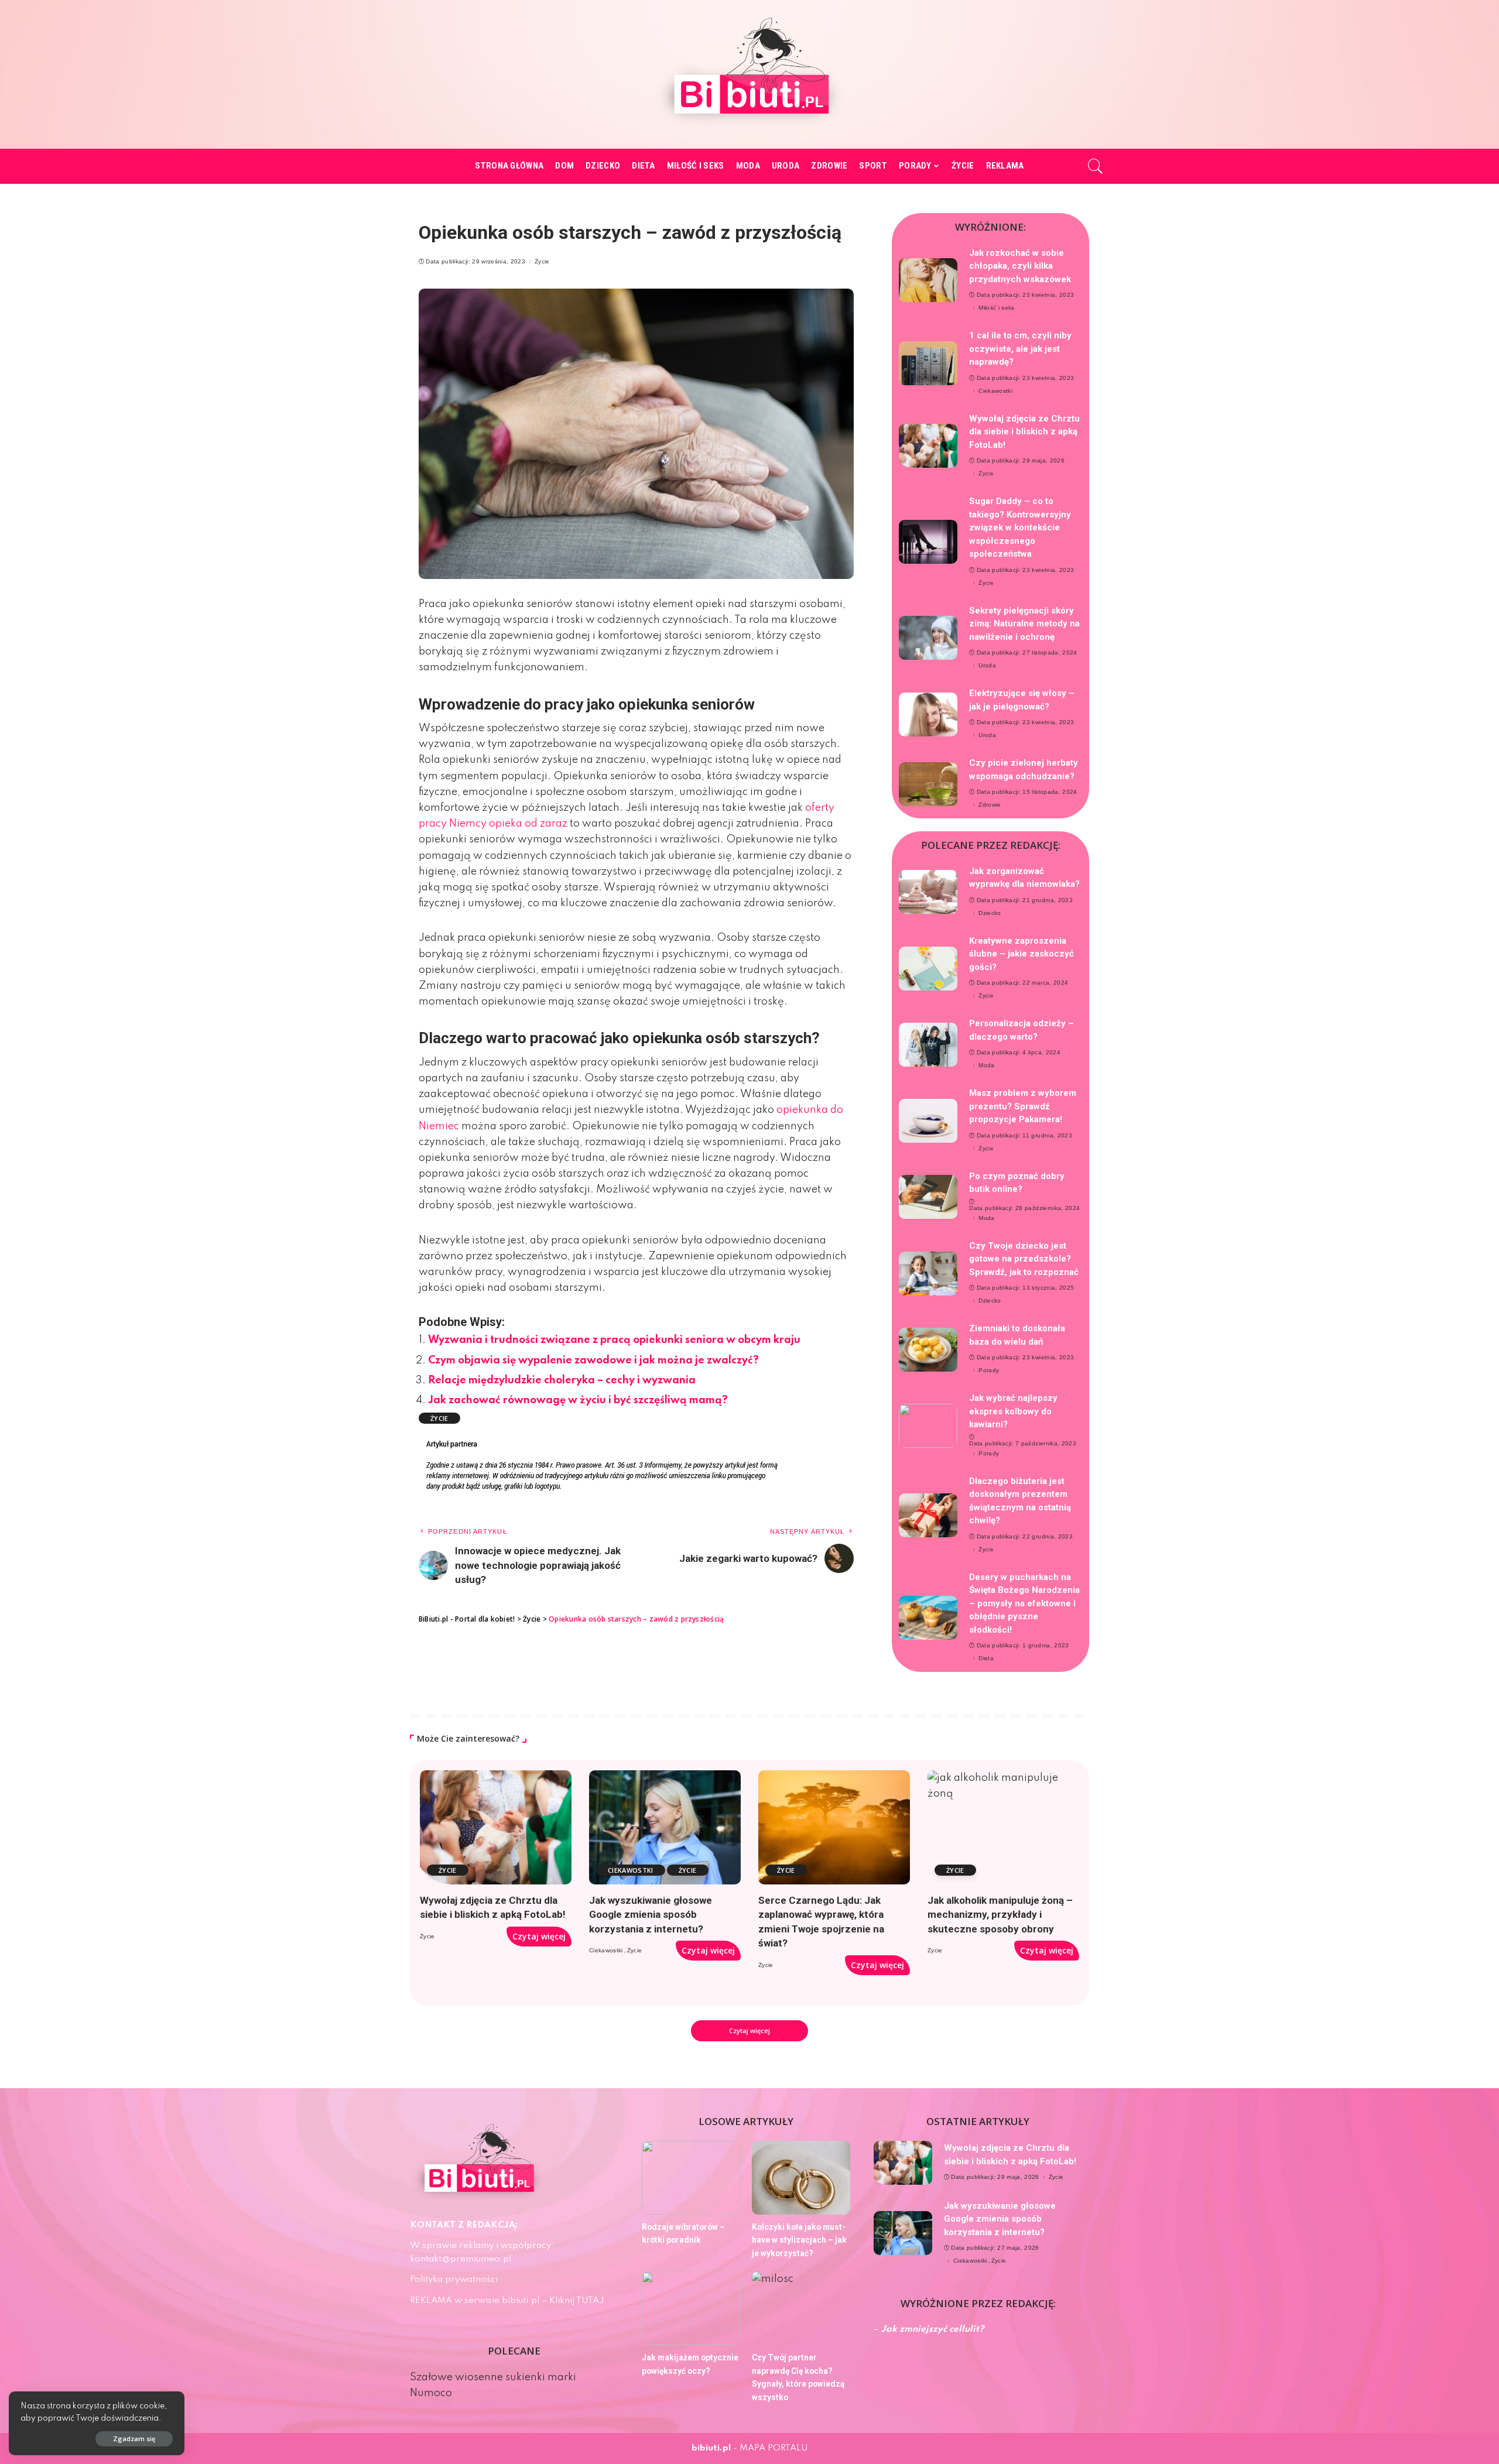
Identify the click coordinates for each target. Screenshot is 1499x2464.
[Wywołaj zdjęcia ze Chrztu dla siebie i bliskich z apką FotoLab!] (928, 446)
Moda (986, 1065)
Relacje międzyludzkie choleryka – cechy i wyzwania (562, 1380)
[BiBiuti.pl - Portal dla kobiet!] (750, 74)
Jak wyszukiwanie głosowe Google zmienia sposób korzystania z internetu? (651, 1915)
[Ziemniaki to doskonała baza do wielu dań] (928, 1350)
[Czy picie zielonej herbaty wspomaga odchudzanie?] (928, 784)
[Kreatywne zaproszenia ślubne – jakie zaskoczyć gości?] (928, 969)
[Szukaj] (1096, 166)
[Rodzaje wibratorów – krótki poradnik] (691, 2178)
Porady (989, 1370)
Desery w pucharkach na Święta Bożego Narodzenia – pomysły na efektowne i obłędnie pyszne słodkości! (1024, 1603)
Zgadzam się (134, 2439)
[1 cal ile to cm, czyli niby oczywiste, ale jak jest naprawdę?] (928, 363)
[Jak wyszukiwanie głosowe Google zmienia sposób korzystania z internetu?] (665, 1827)
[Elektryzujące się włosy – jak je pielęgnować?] (928, 714)
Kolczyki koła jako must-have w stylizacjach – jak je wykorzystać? (799, 2240)
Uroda (987, 666)
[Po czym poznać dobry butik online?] (928, 1197)
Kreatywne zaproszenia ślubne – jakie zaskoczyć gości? (1021, 954)
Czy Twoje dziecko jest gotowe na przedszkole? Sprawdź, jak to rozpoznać (1024, 1259)
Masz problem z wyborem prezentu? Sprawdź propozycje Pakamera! (1023, 1106)
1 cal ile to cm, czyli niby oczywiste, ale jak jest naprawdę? (1020, 349)
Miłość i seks (996, 308)
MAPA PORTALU (774, 2448)
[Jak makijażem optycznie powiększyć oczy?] (691, 2308)
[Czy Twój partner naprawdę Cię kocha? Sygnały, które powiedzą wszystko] (801, 2308)
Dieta (986, 1658)
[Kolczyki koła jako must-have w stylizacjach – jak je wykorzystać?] (801, 2178)
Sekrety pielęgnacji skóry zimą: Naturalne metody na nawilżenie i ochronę (1024, 624)
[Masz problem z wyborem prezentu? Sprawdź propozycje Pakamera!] (928, 1121)
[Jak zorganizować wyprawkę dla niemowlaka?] (928, 892)
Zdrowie (990, 805)
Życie (542, 262)
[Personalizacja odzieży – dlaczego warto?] (928, 1045)
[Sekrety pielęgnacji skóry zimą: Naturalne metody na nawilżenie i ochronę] (928, 638)
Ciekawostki (995, 391)
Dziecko (990, 913)
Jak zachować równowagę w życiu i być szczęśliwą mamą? (578, 1400)
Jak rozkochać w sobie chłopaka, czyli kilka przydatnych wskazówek (1020, 266)
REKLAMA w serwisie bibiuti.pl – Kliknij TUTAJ (507, 2301)
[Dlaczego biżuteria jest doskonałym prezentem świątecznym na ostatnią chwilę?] (928, 1515)
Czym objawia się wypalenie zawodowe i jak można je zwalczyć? (593, 1360)
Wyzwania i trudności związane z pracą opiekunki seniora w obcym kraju (614, 1340)
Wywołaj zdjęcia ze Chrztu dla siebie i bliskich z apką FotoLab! (1024, 432)
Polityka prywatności (454, 2280)
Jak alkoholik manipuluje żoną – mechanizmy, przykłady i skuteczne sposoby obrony (1000, 1915)
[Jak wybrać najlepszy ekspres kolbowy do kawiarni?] (928, 1426)
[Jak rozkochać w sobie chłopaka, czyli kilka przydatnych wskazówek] (928, 280)
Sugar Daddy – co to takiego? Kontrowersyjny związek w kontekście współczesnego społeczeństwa (1020, 527)
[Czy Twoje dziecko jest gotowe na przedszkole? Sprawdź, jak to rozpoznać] (928, 1274)
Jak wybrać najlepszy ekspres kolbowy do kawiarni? (1013, 1411)
